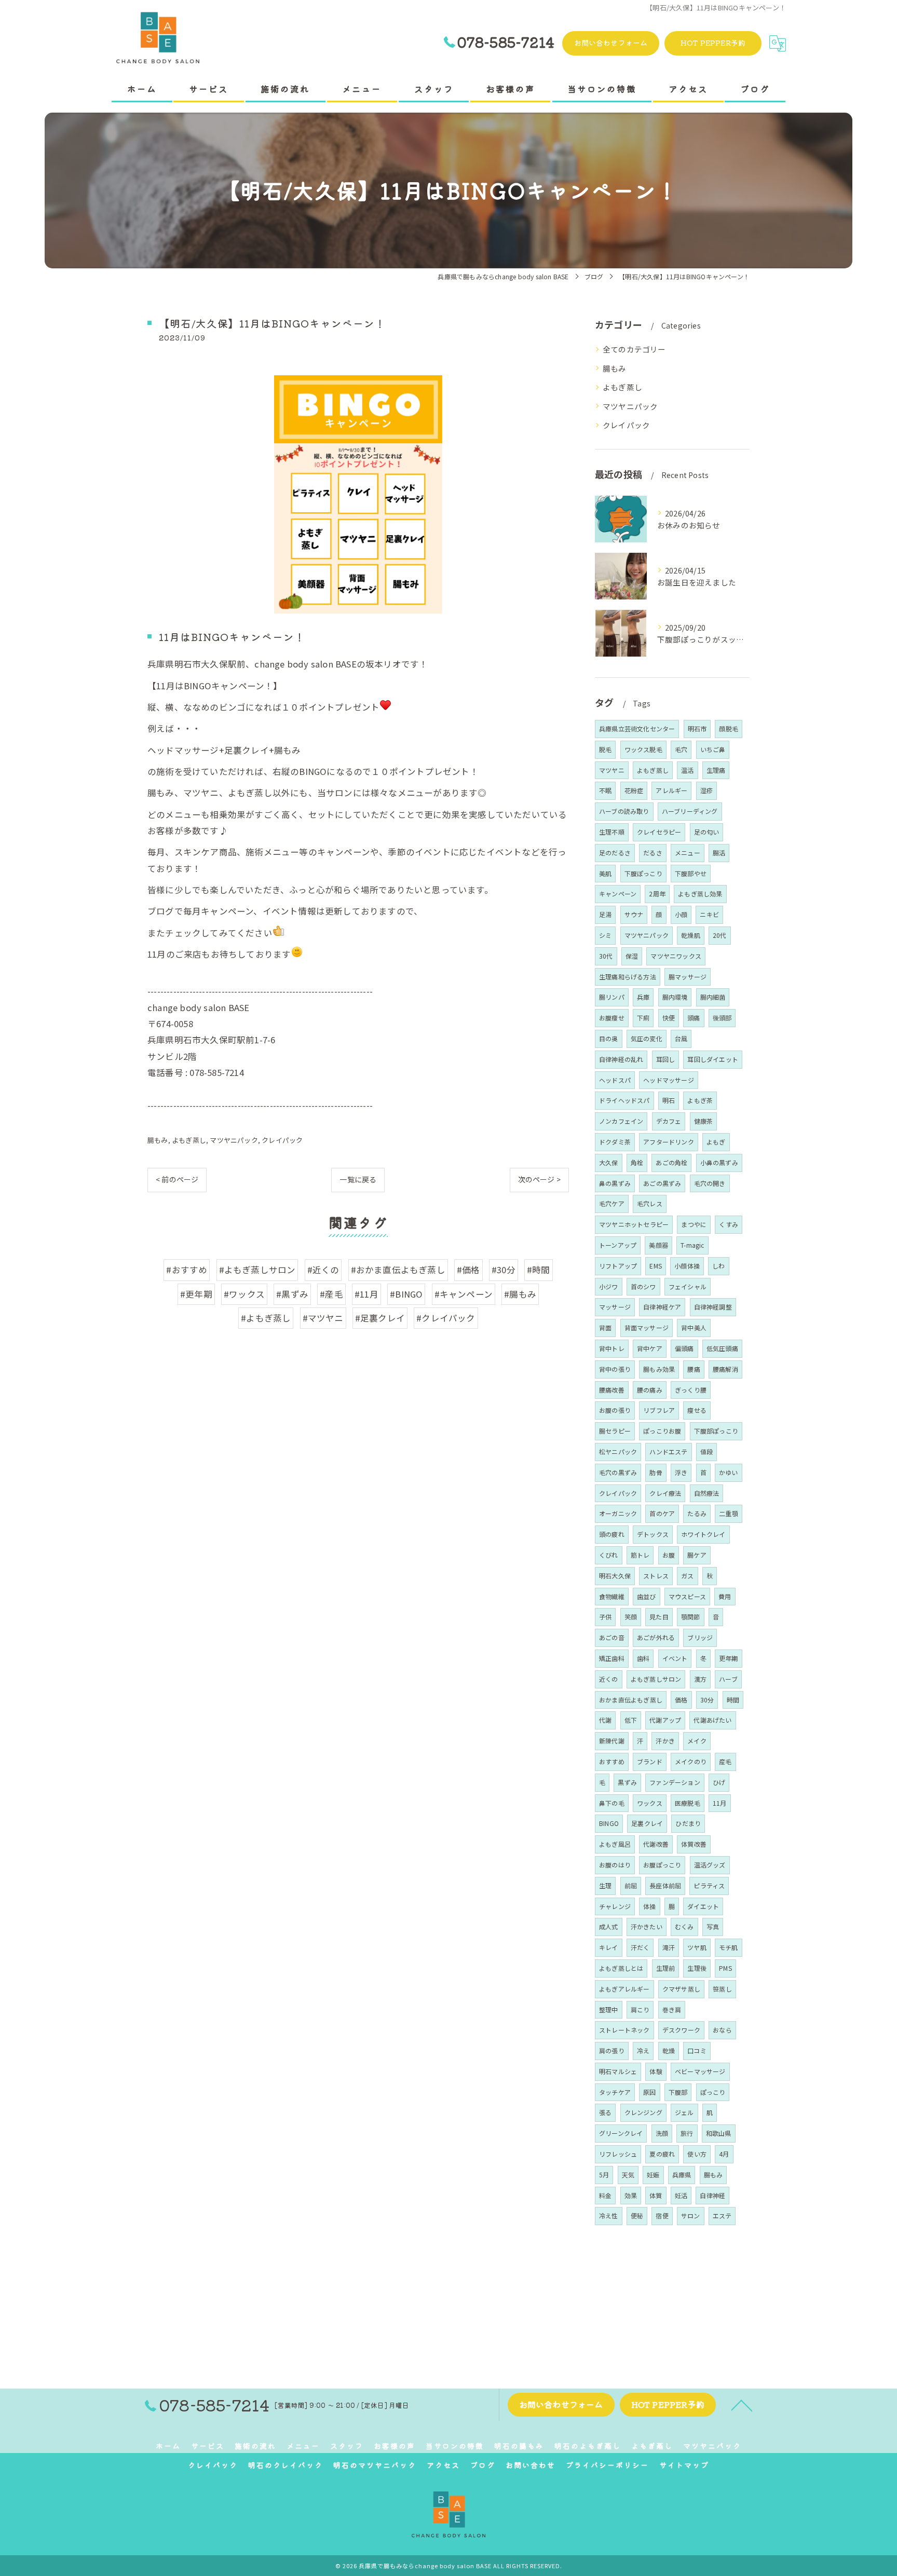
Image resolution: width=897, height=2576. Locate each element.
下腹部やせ (691, 873)
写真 (713, 1926)
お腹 (669, 1555)
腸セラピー (615, 1431)
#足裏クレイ (380, 1318)
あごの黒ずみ (662, 1183)
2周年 (657, 894)
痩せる (697, 1410)
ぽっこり (713, 2092)
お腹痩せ (612, 1018)
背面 (605, 1327)
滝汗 (669, 1947)
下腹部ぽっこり (716, 1431)
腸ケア (697, 1555)
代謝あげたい (712, 1720)
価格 (681, 1700)
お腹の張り (615, 1410)
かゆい (729, 1472)
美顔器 (658, 1245)
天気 (628, 2175)
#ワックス (244, 1294)
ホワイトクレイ (703, 1534)
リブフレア (659, 1410)
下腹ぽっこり (643, 873)
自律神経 (712, 2195)
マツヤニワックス (676, 956)
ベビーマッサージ (700, 2071)
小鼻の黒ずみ (719, 1162)
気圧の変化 (647, 1038)
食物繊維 (612, 1596)
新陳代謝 (612, 1741)
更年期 (729, 1658)
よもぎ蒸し (189, 1140)
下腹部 (678, 2092)
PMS (725, 1968)
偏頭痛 (684, 1348)
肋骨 (656, 1472)
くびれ (609, 1555)
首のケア (662, 1513)
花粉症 (634, 790)
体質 (656, 2195)
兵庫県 (682, 2175)
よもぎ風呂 (615, 1844)
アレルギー (671, 790)
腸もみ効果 (659, 1369)
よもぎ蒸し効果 (700, 894)
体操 (649, 1906)
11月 (720, 1803)
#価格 (468, 1270)
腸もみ (158, 1140)
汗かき (665, 1741)
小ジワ (609, 1286)
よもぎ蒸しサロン (656, 1679)
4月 (724, 2154)
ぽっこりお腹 (662, 1431)
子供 (605, 1617)
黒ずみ (627, 1782)
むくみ (684, 1926)
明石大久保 (615, 1576)
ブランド (650, 1761)
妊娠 (653, 2175)
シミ (605, 935)
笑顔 (631, 1617)
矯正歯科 (612, 1658)
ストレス (656, 1576)
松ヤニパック (618, 1451)
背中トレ (612, 1348)
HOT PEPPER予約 (713, 43)
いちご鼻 (713, 749)
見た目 (659, 1617)
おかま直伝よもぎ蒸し (631, 1700)
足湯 (605, 914)
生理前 (666, 1968)
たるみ (697, 1513)
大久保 (609, 1162)
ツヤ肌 (697, 1947)
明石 (669, 1100)
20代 (720, 935)
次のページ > (539, 1179)
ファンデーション (675, 1782)
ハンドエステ (668, 1451)
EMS (656, 1266)
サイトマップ (684, 2465)
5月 (604, 2175)
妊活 (681, 2195)
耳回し (666, 1059)
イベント (675, 1658)
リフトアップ (618, 1266)
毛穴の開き (710, 1183)
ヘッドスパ (615, 1080)
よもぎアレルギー (624, 1989)
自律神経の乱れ (621, 1059)
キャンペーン (618, 894)
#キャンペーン (464, 1294)
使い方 (697, 2154)
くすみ (729, 1224)
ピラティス (709, 1885)
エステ (722, 2216)
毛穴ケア (612, 1203)
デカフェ (669, 1121)
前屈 (631, 1885)
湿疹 (706, 790)
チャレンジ (615, 1906)
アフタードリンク (669, 1142)
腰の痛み (650, 1390)
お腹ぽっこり (662, 1865)
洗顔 (662, 2133)
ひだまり (688, 1823)
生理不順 (612, 832)
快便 (669, 1018)
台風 (681, 1038)
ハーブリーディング (690, 811)
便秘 (637, 2216)
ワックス (650, 1803)
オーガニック (618, 1513)
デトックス (653, 1534)
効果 (631, 2195)
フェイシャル (688, 1286)
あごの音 (612, 1637)
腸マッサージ (688, 977)
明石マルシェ (618, 2071)
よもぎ (716, 1142)
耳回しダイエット (713, 1059)
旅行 (687, 2133)
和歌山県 (719, 2133)
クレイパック (282, 1140)
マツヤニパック (234, 1140)
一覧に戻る (358, 1179)
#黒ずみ (292, 1294)
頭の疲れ (612, 1534)
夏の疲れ (662, 2154)
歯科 (643, 1658)
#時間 (539, 1270)
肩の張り (612, 2050)
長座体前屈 (665, 1885)
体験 (656, 2071)
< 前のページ (177, 1179)
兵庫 (643, 997)
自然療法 (707, 1493)
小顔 (681, 914)
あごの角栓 (671, 1162)
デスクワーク (681, 2030)
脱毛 (605, 749)
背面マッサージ (647, 1327)
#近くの (323, 1270)
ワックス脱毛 (643, 749)
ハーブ (728, 1679)
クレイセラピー (659, 832)
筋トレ (640, 1555)
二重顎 (729, 1513)
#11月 (366, 1294)
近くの (609, 1679)
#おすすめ (187, 1270)
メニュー (688, 853)
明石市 (697, 728)
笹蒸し (722, 1989)
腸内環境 (675, 997)
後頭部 (722, 1018)
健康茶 (704, 1121)
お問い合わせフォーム (611, 43)
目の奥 (609, 1038)
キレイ (609, 1947)
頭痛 (694, 1018)
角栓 (637, 1162)
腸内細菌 (713, 997)
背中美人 (694, 1327)
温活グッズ (710, 1865)
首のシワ (643, 1286)
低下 (631, 1720)
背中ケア (650, 1348)
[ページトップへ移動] (742, 2405)
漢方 (700, 1679)
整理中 (609, 2009)
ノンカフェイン (621, 1121)
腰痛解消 (725, 1369)
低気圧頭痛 (722, 1348)
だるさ (653, 853)
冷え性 (609, 2216)
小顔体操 (687, 1266)
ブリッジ (700, 1637)
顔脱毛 (729, 728)
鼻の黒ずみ (615, 1183)
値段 (706, 1451)
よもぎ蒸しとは (621, 1968)
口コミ (697, 2050)
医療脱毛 (688, 1803)
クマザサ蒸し (681, 1989)
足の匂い (707, 832)
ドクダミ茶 (615, 1142)
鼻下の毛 (612, 1803)
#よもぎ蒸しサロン (257, 1270)
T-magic (692, 1245)
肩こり (640, 2009)
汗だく (640, 1947)
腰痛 (694, 1369)
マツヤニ (612, 770)
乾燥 (669, 2050)
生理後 (697, 1968)
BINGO (609, 1823)
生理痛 (716, 770)
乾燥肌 (691, 935)
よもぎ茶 (700, 1100)
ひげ (719, 1782)
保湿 (632, 956)
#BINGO (406, 1294)
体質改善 (694, 1844)
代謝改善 (656, 1844)
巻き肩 (672, 2009)
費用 (725, 1596)
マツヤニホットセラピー (634, 1224)
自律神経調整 (713, 1307)
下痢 (643, 1018)
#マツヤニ (323, 1318)
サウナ (634, 914)
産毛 (725, 1761)
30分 (707, 1700)
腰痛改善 (612, 1390)
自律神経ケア (662, 1307)
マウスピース (687, 1596)
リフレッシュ (618, 2154)
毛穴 (681, 749)
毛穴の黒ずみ (618, 1472)
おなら (722, 2030)
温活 (687, 770)
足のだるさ (615, 853)
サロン (691, 2216)
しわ (718, 1266)
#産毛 (331, 1294)
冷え (643, 2050)
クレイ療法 (665, 1493)
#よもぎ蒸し (266, 1318)
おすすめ (612, 1761)
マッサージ (615, 1307)
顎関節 (691, 1617)
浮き (681, 1472)
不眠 (605, 790)
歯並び (647, 1596)
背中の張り (615, 1369)
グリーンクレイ (621, 2133)
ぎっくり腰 (691, 1390)
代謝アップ (665, 1720)
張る (605, 2112)
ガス (687, 1576)
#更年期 (196, 1294)
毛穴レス (650, 1203)
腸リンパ (612, 997)
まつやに (694, 1224)
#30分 (504, 1270)
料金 (605, 2195)
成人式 (609, 1926)
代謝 (605, 1720)
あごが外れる (656, 1637)
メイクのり (691, 1761)
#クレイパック (446, 1318)
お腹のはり (615, 1865)
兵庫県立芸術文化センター (637, 728)
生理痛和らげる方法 (628, 977)
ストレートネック (624, 2030)
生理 (605, 1885)
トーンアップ (618, 1245)
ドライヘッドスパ (624, 1100)
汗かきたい (647, 1926)
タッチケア (615, 2092)
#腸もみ (520, 1294)
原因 (649, 2092)
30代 (606, 956)
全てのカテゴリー (634, 349)
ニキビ (709, 914)
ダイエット (703, 1906)
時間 (733, 1700)
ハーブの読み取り (624, 811)
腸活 (719, 853)
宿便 (662, 2216)
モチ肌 (729, 1947)
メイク (697, 1741)
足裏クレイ (647, 1823)
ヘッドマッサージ (669, 1080)
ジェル (684, 2112)
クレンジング (643, 2112)
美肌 (605, 873)
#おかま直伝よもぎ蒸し (398, 1270)
